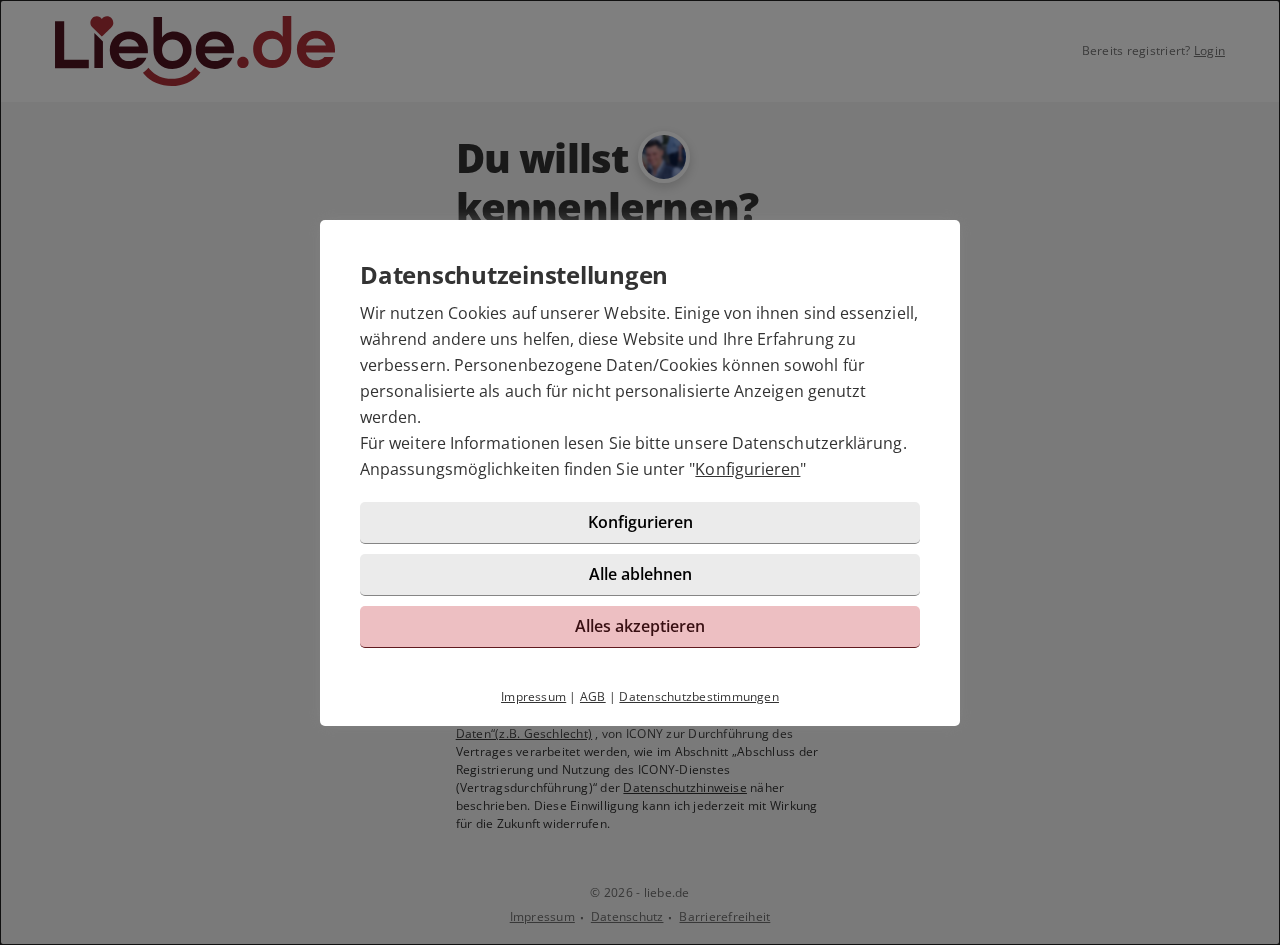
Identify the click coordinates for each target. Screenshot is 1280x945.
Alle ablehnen (640, 574)
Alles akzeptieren (640, 626)
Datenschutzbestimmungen (699, 696)
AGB (593, 696)
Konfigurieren (747, 469)
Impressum (533, 696)
